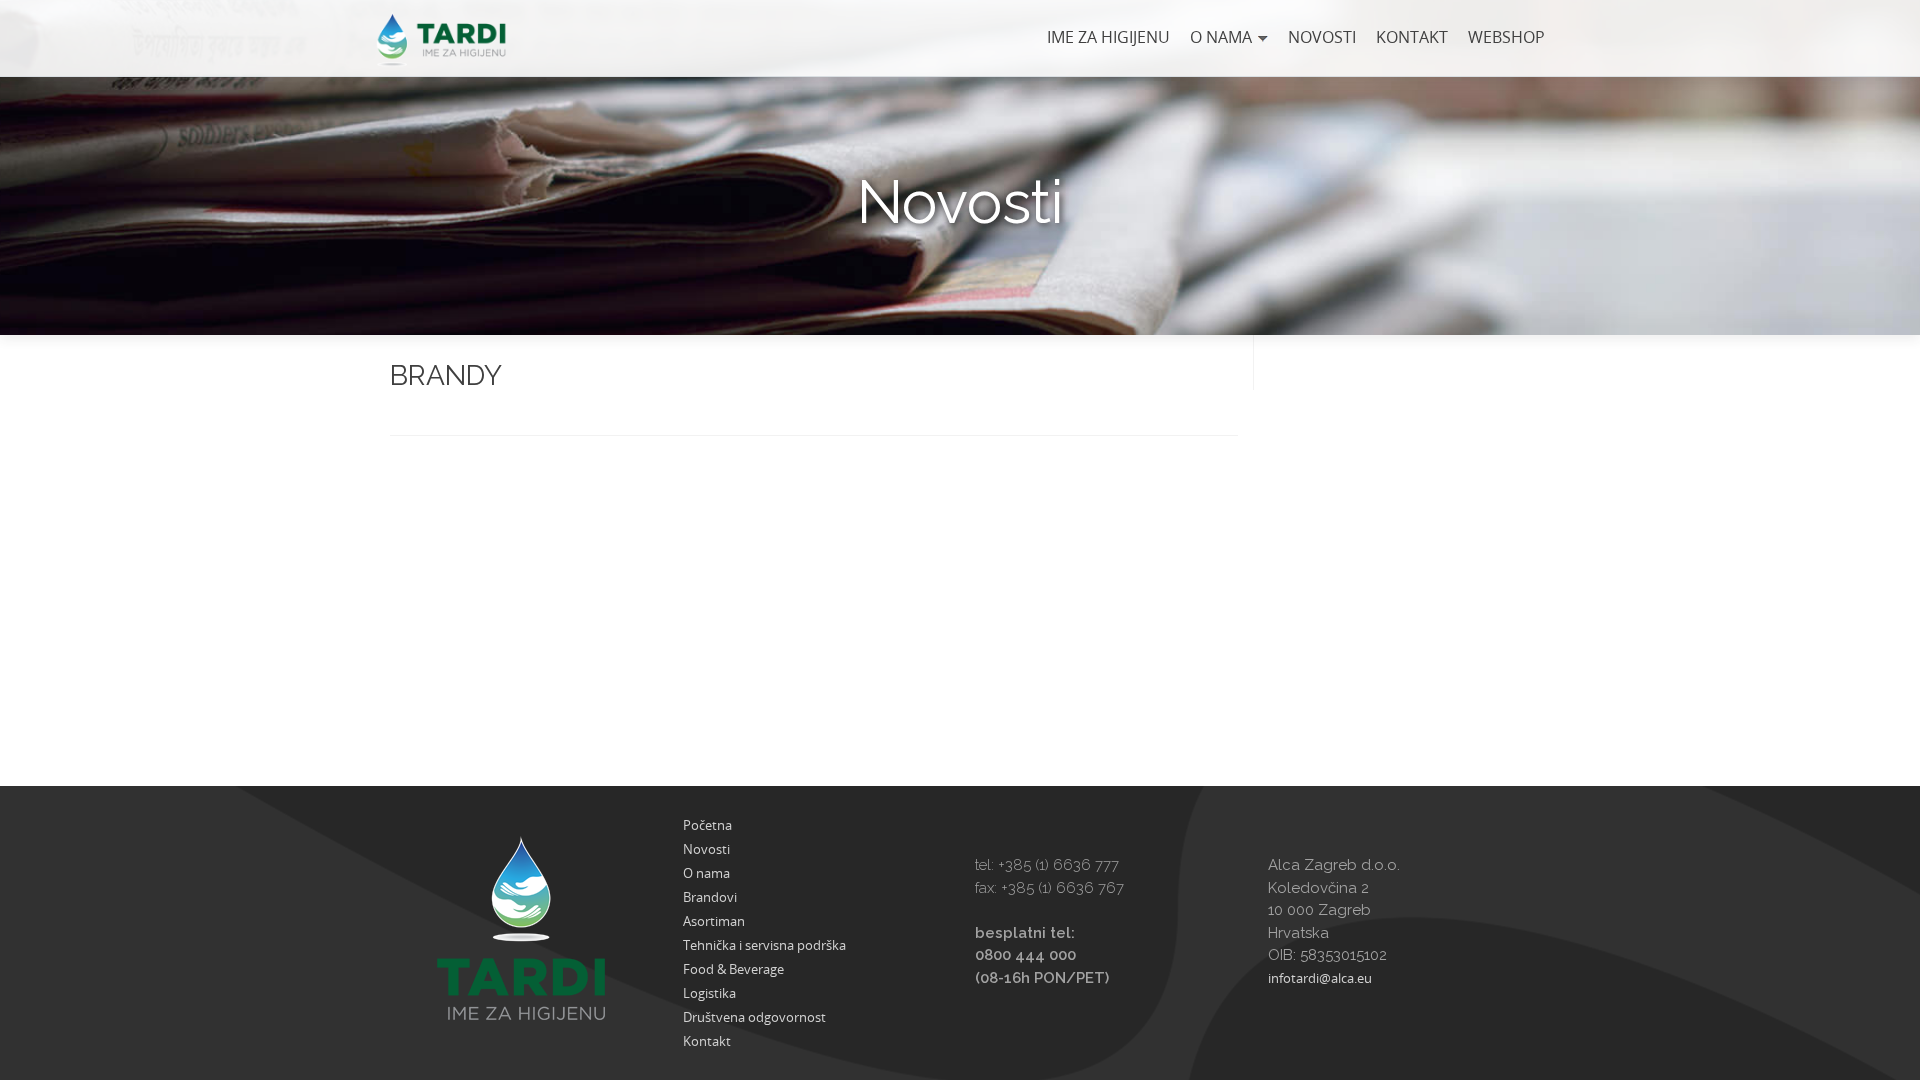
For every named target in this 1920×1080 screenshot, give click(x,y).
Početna (707, 825)
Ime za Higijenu (1108, 37)
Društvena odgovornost (754, 1017)
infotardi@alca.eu (1320, 978)
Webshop (1506, 37)
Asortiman (714, 921)
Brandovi (710, 897)
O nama (1221, 37)
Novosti (1322, 37)
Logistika (709, 993)
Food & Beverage (733, 969)
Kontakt (1412, 37)
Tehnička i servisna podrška (764, 945)
